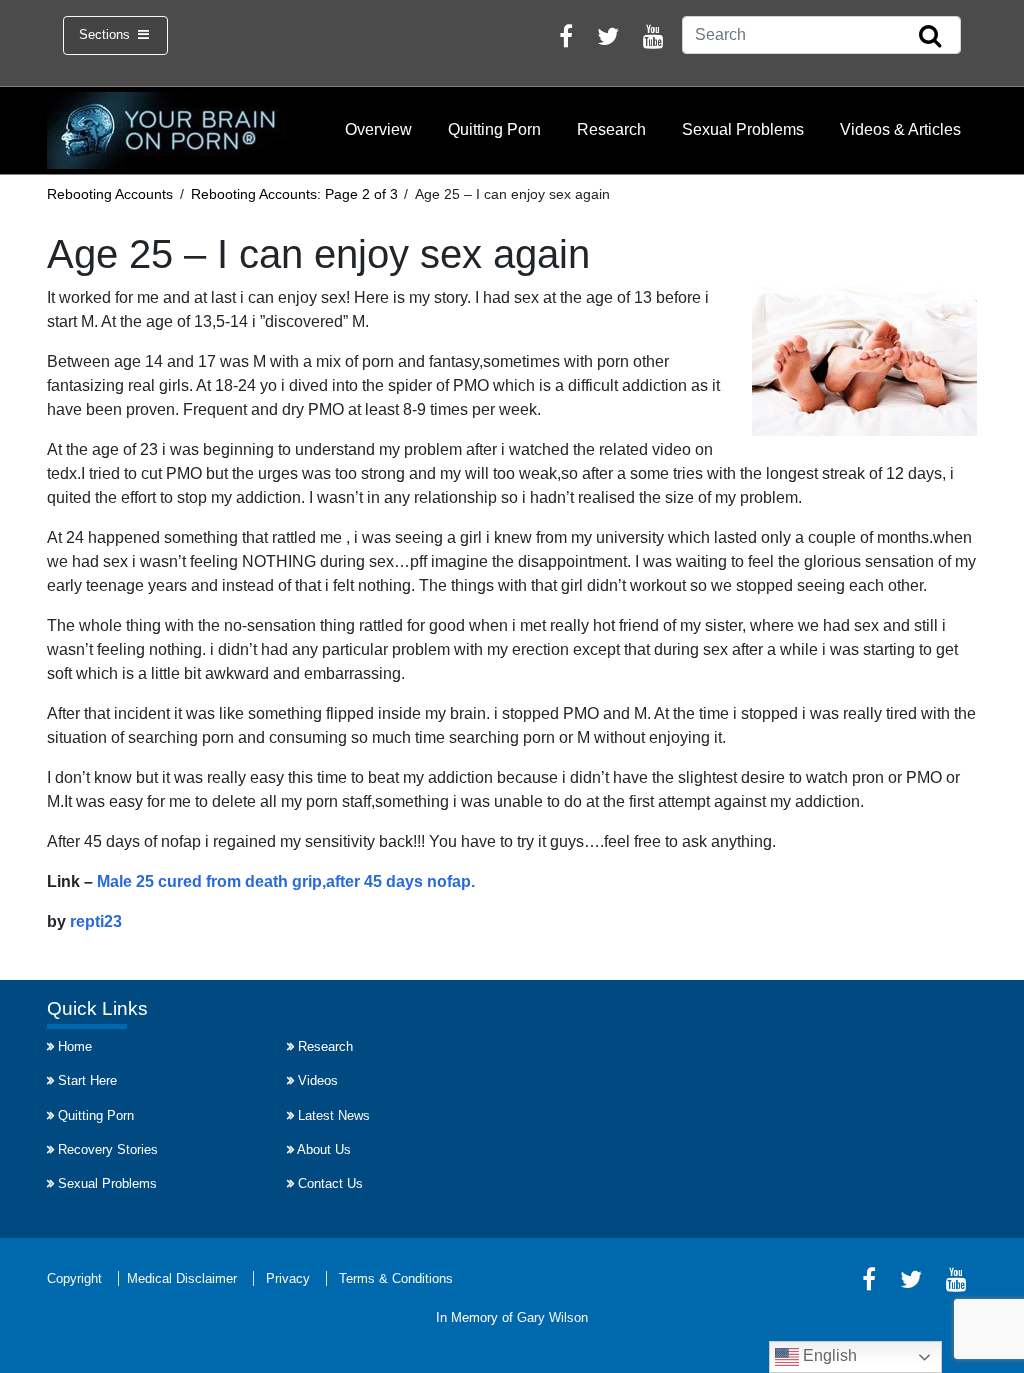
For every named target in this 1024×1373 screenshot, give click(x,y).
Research (611, 129)
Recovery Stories (108, 1149)
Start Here (87, 1080)
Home (75, 1046)
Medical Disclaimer (182, 1278)
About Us (324, 1149)
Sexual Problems (743, 129)
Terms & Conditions (396, 1278)
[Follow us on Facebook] (566, 39)
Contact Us (330, 1183)
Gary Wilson (552, 1317)
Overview (378, 129)
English (828, 1355)
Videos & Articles (900, 129)
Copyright (74, 1278)
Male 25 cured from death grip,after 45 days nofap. (286, 881)
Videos (318, 1080)
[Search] (930, 37)
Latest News (334, 1115)
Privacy (288, 1278)
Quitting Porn (494, 129)
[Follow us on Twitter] (608, 39)
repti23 (96, 921)
